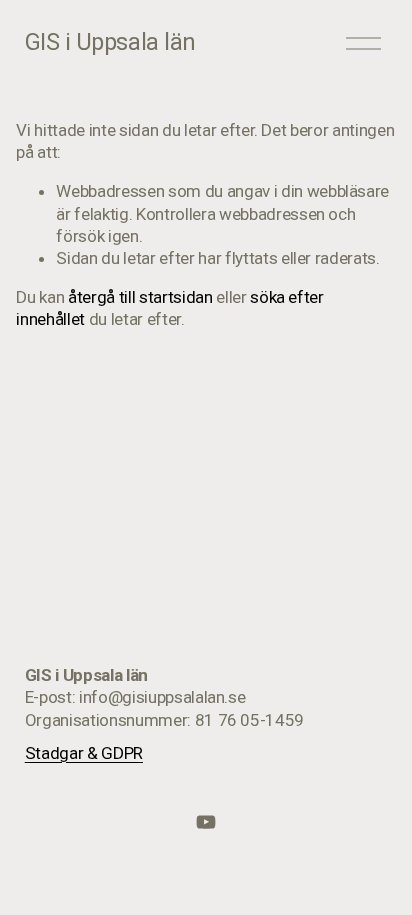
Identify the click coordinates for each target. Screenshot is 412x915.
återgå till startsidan (140, 297)
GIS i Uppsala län (110, 42)
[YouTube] (206, 822)
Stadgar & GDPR (84, 753)
